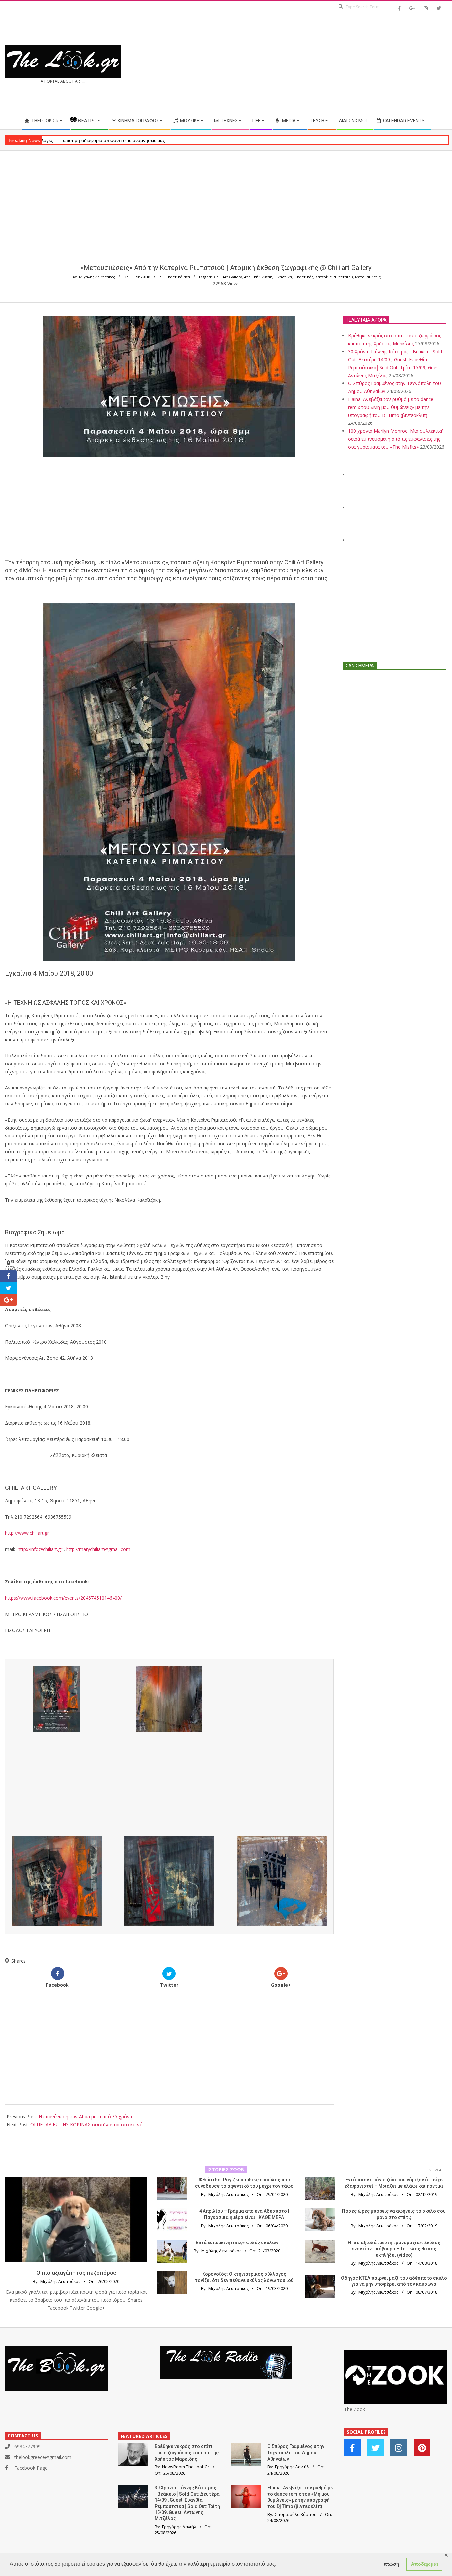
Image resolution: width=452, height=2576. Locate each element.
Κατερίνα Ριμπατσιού (334, 277)
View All (437, 2170)
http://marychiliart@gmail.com (98, 1549)
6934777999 (27, 2446)
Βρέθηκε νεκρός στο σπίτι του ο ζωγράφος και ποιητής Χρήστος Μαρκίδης (187, 2452)
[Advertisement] (337, 64)
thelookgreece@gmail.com (43, 2457)
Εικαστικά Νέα (177, 277)
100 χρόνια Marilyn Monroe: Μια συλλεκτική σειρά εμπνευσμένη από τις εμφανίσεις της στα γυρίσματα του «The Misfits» (396, 439)
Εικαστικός (304, 277)
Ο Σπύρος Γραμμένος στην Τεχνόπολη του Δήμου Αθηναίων (296, 2452)
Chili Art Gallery (228, 277)
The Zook (355, 2409)
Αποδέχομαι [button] (425, 2564)
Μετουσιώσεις (368, 277)
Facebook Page (31, 2468)
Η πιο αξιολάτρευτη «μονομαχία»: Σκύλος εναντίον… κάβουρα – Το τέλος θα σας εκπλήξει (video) (394, 2249)
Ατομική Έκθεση (258, 277)
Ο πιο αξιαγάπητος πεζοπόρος (76, 2273)
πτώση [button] (391, 2564)
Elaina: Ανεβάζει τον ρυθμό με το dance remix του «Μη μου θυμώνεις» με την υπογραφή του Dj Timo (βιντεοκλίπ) (391, 407)
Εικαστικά (283, 277)
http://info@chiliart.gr (40, 1549)
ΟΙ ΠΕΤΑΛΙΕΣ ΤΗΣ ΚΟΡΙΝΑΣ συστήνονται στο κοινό (87, 2125)
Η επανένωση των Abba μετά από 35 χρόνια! (87, 2117)
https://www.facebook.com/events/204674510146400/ (63, 1598)
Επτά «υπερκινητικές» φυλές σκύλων (237, 2243)
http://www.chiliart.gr (27, 1533)
